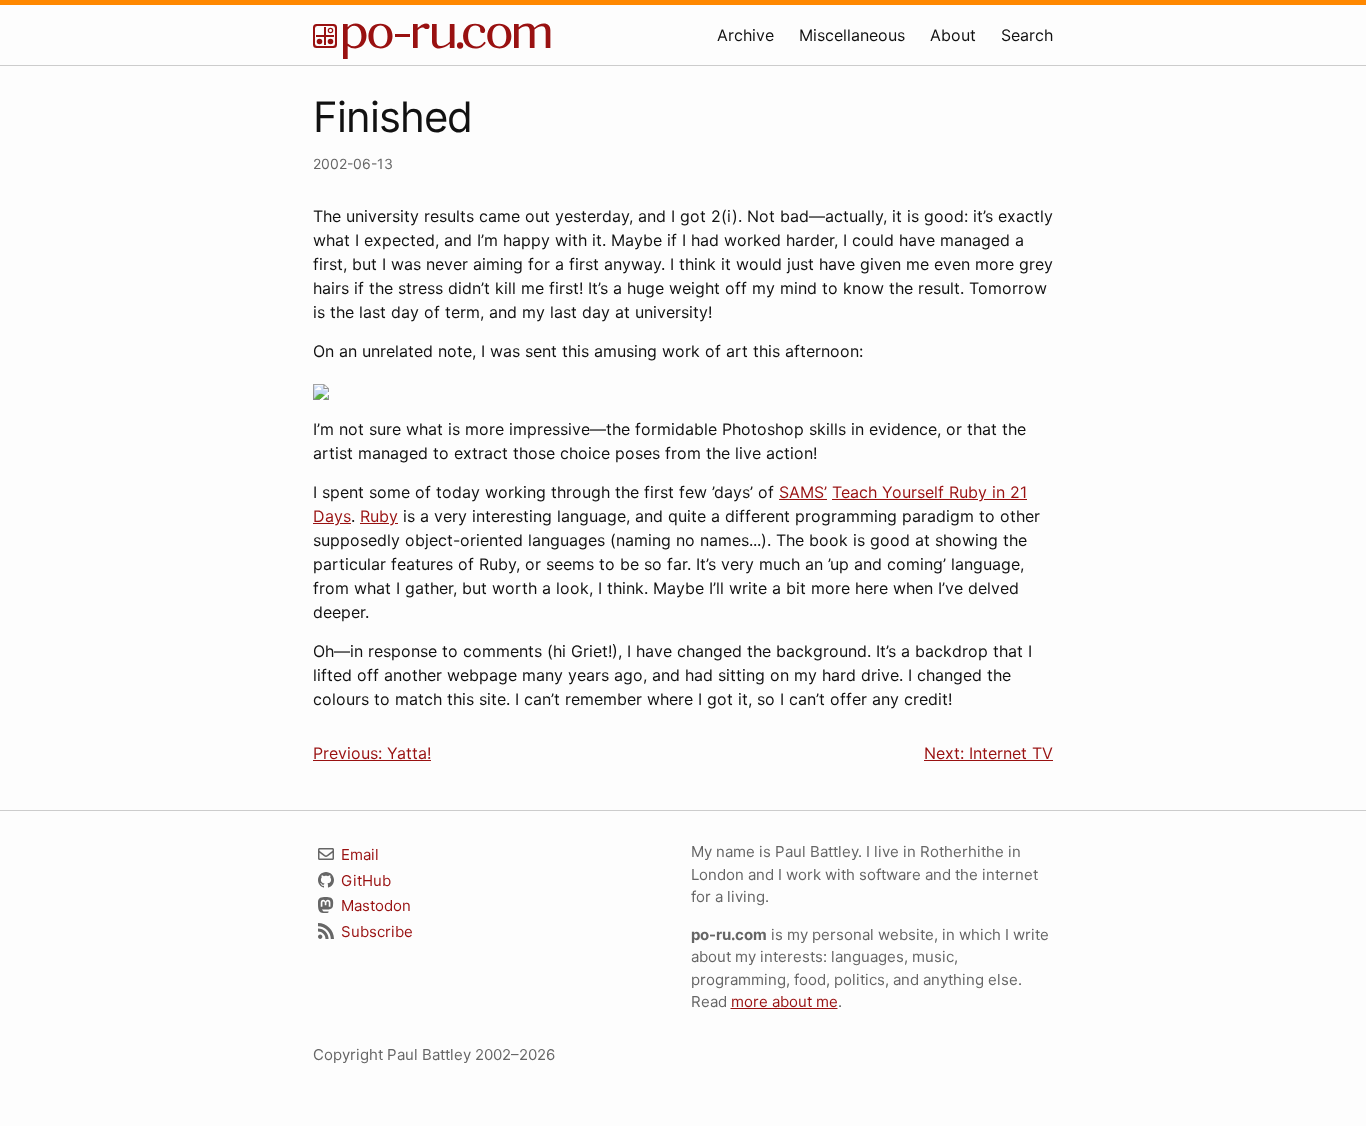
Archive (745, 35)
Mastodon (374, 905)
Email (358, 854)
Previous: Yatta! (372, 753)
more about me (784, 1001)
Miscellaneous (852, 35)
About (953, 35)
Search (1027, 35)
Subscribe (375, 931)
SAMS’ (803, 492)
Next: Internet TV (988, 753)
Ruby (379, 516)
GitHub (364, 880)
